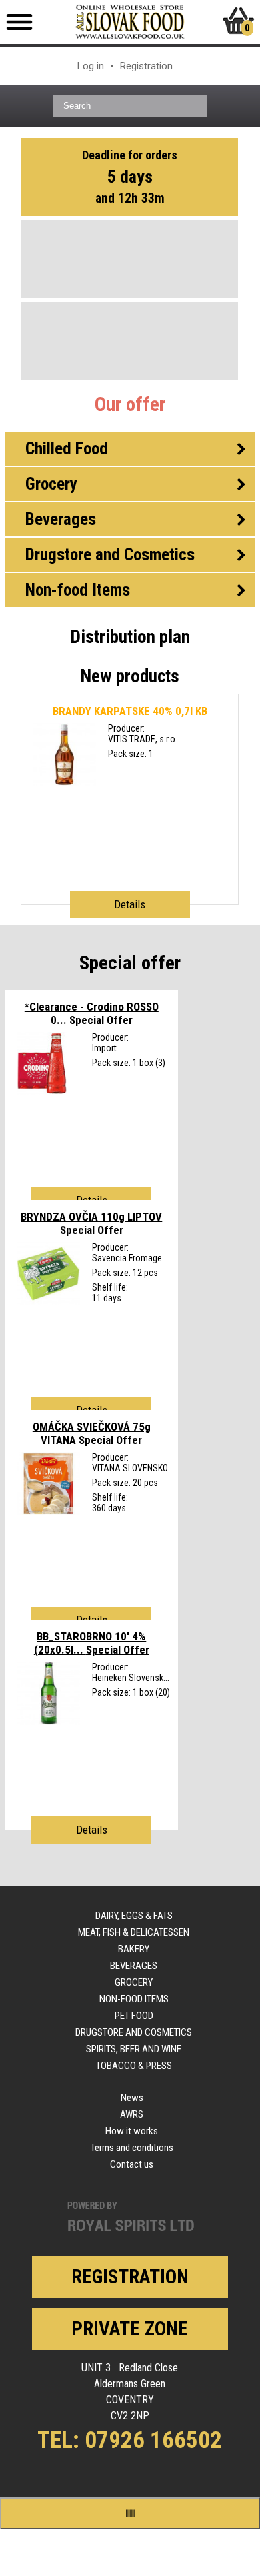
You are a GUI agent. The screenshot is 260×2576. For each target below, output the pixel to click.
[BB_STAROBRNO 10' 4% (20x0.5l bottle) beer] (48, 1722)
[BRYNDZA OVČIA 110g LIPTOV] (48, 1302)
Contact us (132, 2164)
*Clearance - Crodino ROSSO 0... (92, 1013)
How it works (132, 2131)
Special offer (130, 963)
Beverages (134, 1966)
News (132, 2098)
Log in (91, 66)
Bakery (134, 1949)
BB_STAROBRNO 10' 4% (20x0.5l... (92, 1643)
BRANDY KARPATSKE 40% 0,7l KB (130, 711)
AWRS (132, 2114)
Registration (146, 66)
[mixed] (42, 1092)
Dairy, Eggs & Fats (134, 1916)
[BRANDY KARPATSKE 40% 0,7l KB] (64, 783)
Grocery (134, 1982)
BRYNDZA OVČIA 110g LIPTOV (91, 1223)
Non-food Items (134, 1999)
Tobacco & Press (134, 2066)
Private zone (130, 2329)
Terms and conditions (132, 2148)
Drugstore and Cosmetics (134, 2032)
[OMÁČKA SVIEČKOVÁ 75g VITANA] (48, 1512)
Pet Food (134, 2016)
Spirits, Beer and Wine (134, 2049)
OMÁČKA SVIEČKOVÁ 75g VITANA (92, 1433)
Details (130, 904)
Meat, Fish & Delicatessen (134, 1932)
